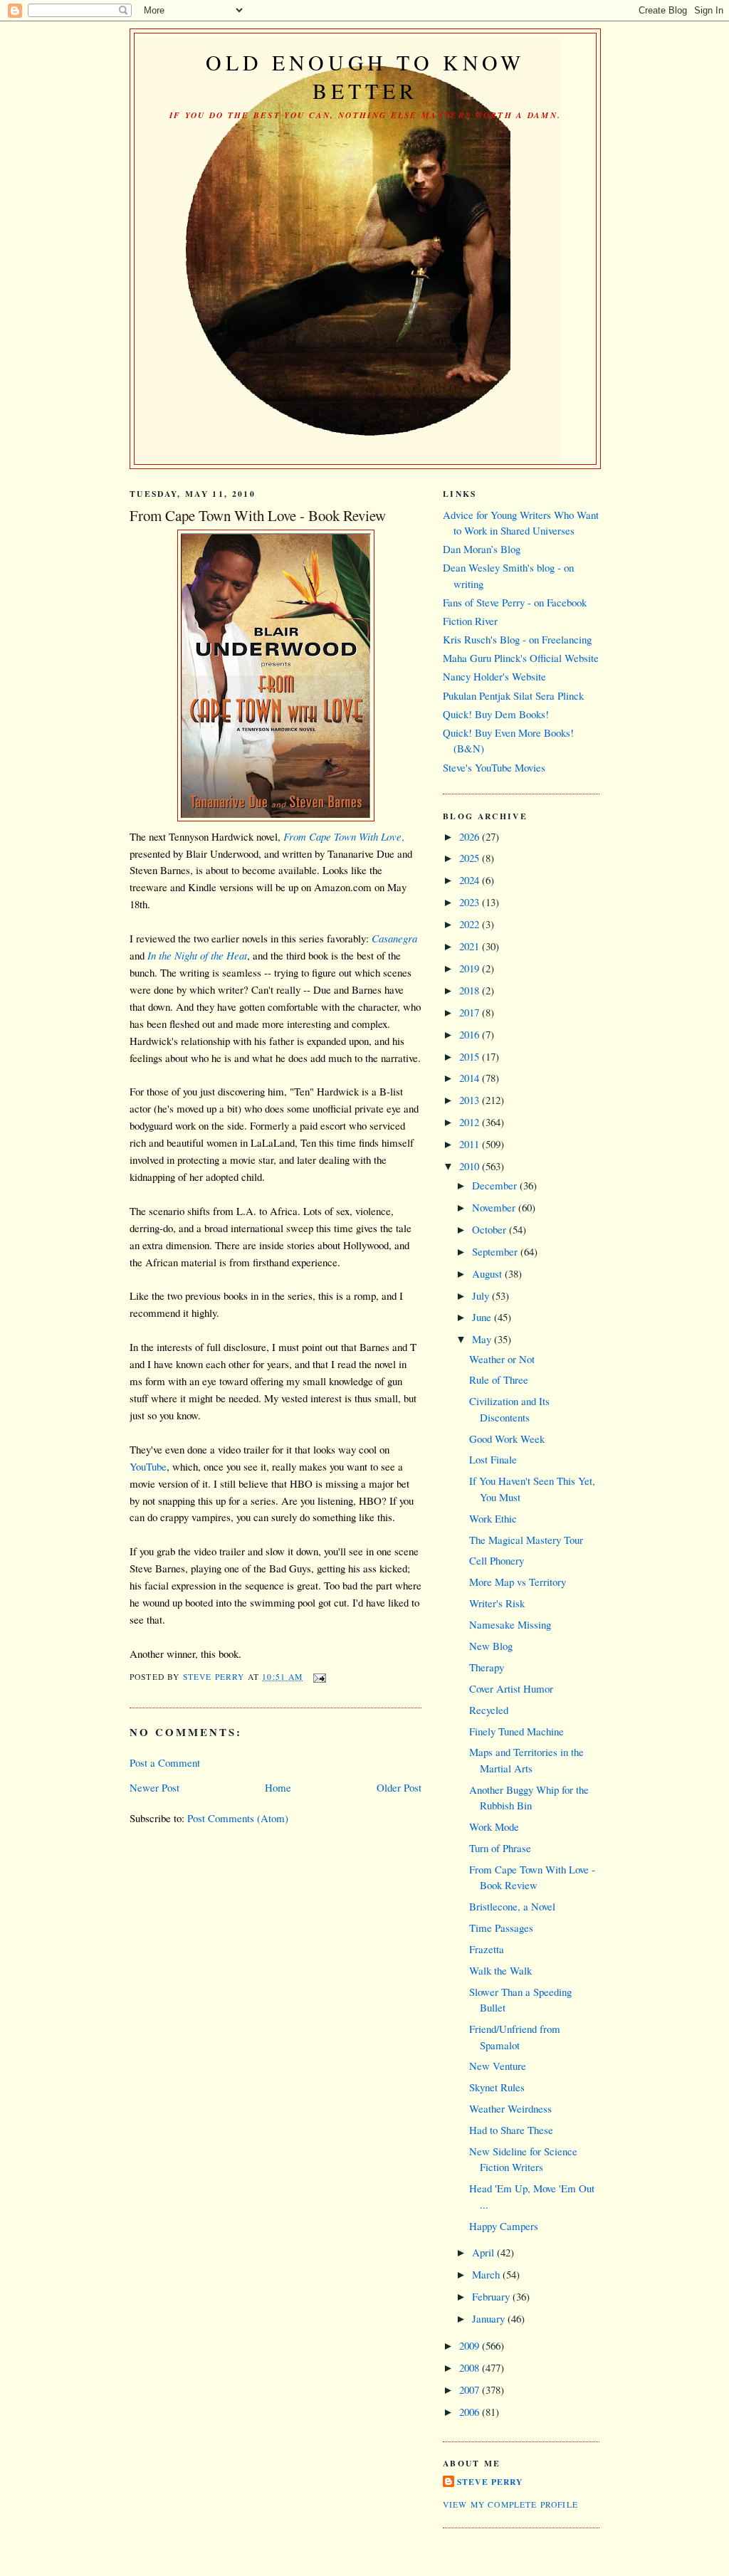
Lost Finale (493, 1459)
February (492, 2296)
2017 (471, 1012)
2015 (471, 1056)
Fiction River (470, 621)
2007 (471, 2390)
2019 (471, 968)
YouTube (148, 1466)
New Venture (498, 2066)
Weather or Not (502, 1359)
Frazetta (487, 1949)
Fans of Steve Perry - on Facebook (515, 602)
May (483, 1339)
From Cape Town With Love (342, 836)
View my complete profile (510, 2504)
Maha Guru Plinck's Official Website (521, 658)
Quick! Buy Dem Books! (496, 714)
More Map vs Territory (518, 1582)
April (484, 2252)
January (490, 2318)
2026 (471, 836)
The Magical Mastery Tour (526, 1540)
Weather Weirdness (510, 2108)
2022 (471, 924)
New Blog (491, 1646)
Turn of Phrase (500, 1848)
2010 (471, 1166)
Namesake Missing (510, 1624)
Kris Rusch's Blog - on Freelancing (517, 639)
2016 (471, 1034)
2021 (471, 946)
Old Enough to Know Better (366, 76)
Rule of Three (499, 1379)
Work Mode (494, 1826)
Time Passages (501, 1928)
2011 (471, 1144)
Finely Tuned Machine (516, 1731)
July (482, 1295)
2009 (471, 2345)
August (488, 1273)
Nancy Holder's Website (494, 676)
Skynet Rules (497, 2087)
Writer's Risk (497, 1603)
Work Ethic (493, 1518)
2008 (471, 2367)
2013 (471, 1100)
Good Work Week (507, 1439)
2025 (471, 858)
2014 (471, 1078)
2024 (471, 880)
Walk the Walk (500, 1970)
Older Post (399, 1787)
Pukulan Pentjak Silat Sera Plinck (513, 695)
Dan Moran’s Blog (482, 549)
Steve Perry (490, 2482)
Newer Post (154, 1787)
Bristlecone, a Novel (512, 1906)
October (491, 1229)
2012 (471, 1122)
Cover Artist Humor (511, 1688)
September (496, 1251)
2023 (471, 902)
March (487, 2274)
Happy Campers (504, 2226)
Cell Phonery (497, 1560)
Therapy (487, 1667)
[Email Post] (319, 1677)
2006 (471, 2412)
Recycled (489, 1710)
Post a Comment (165, 1762)
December (496, 1185)
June (483, 1317)
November (495, 1207)
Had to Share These (511, 2130)
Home (278, 1787)
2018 (471, 990)
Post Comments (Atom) (238, 1818)
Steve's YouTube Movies (494, 767)
